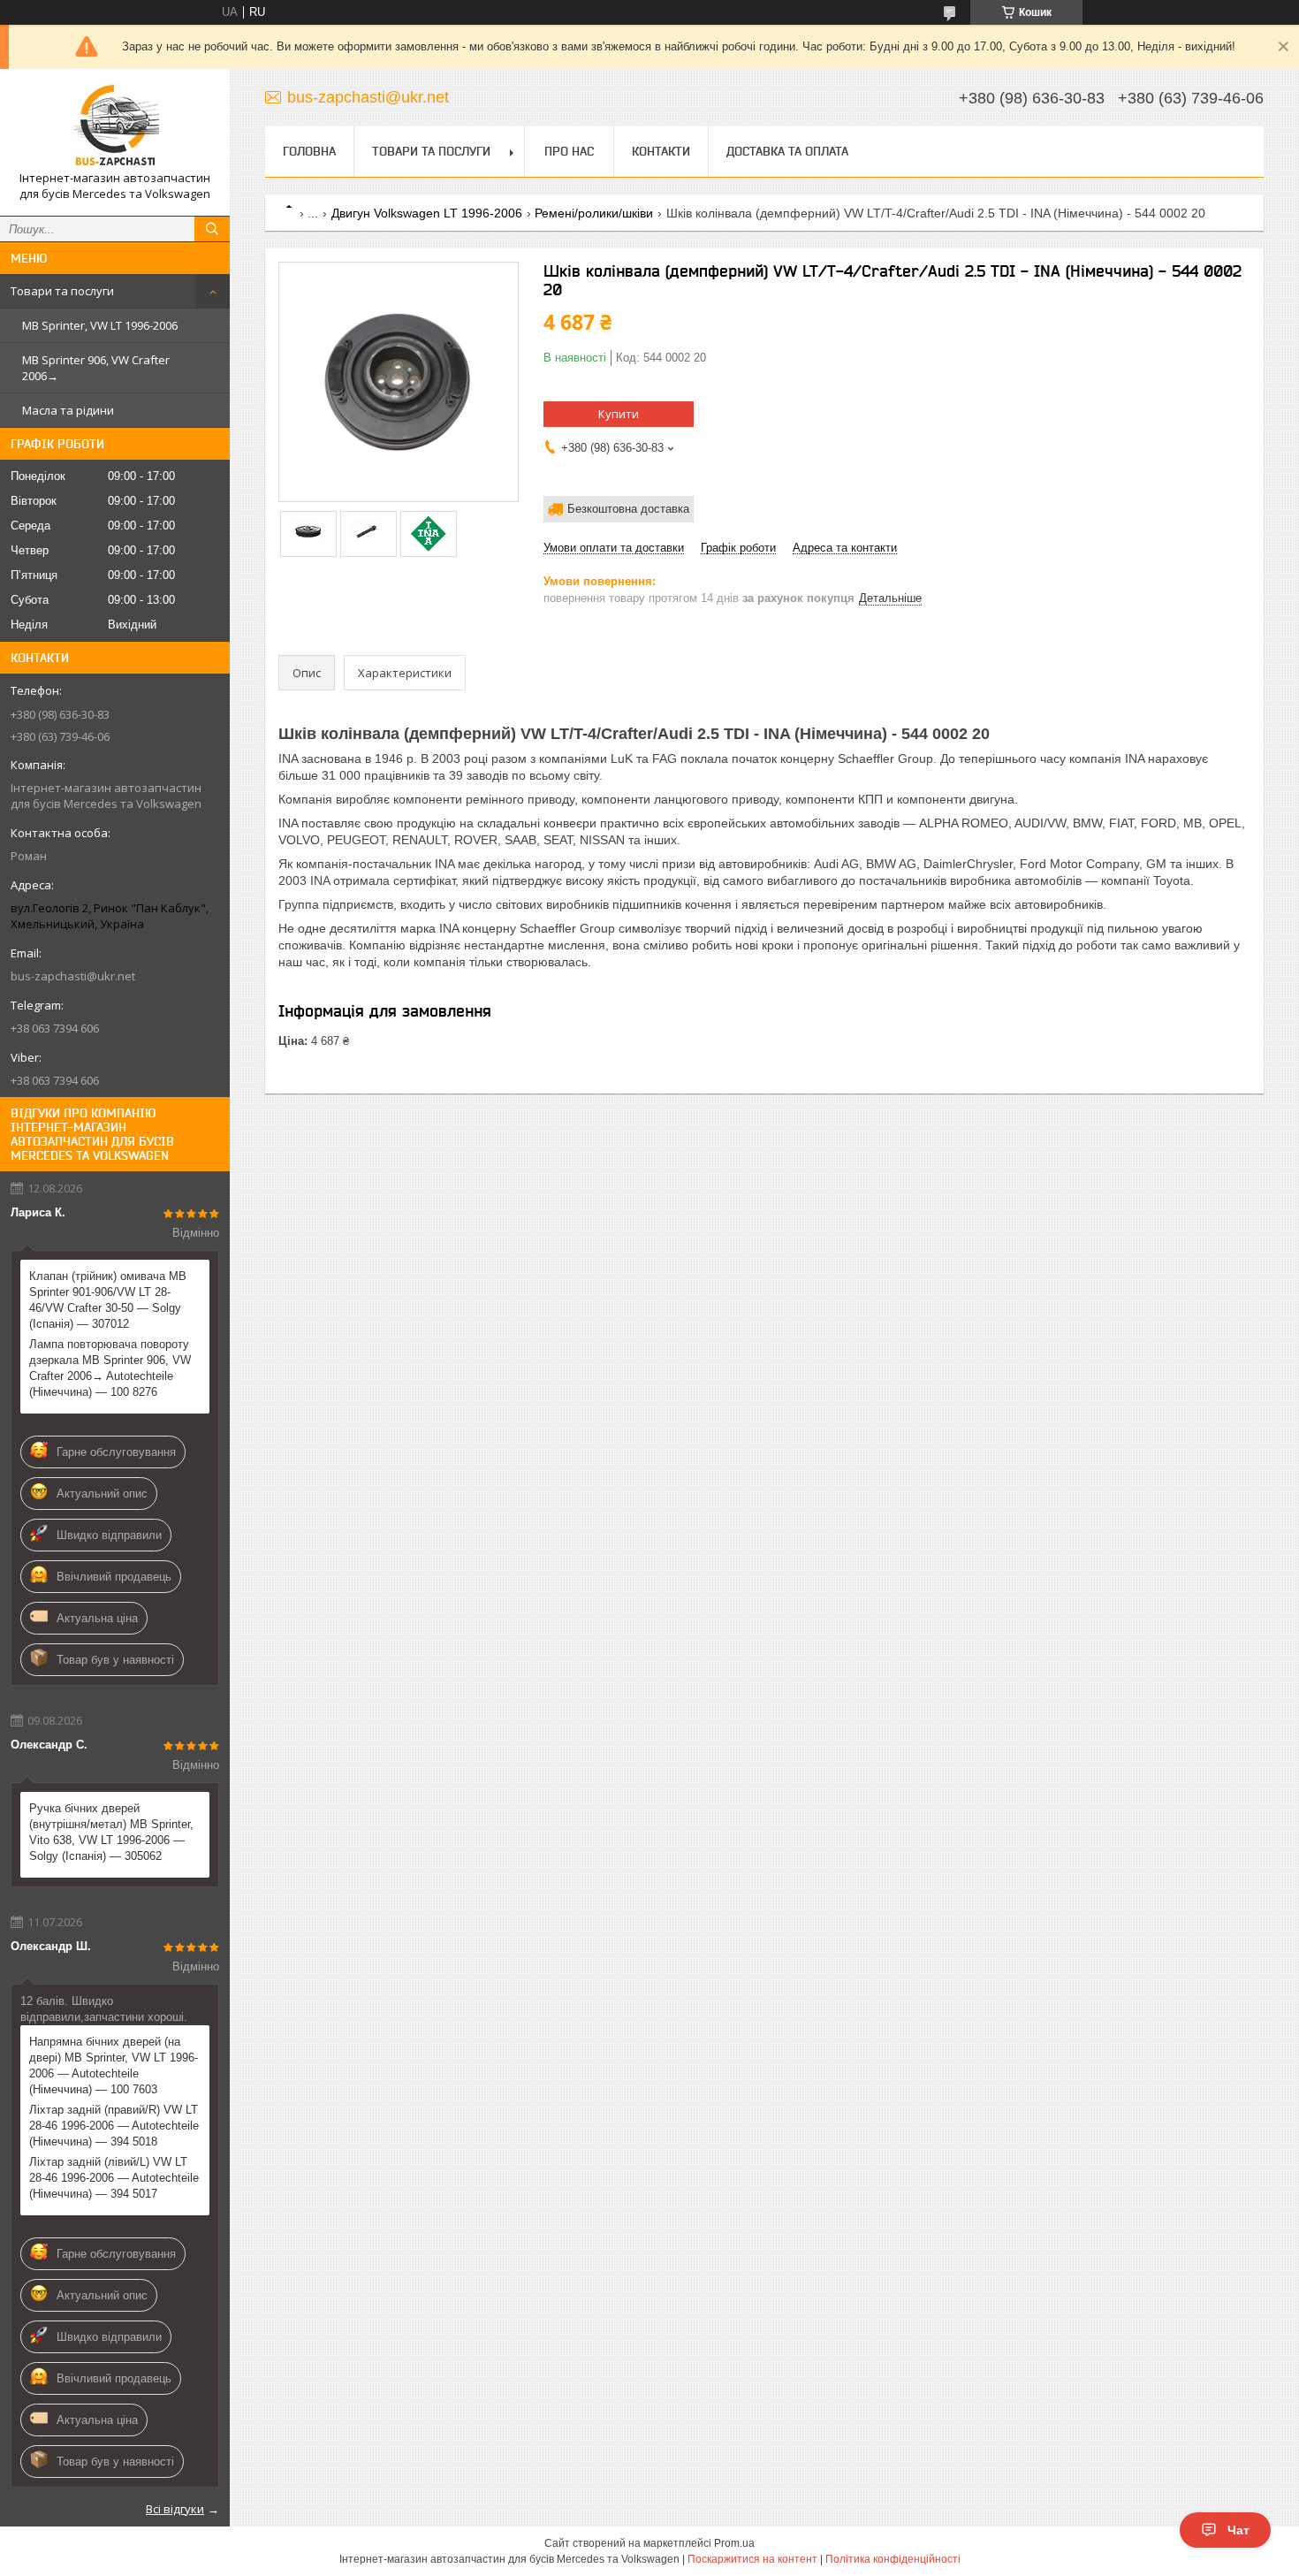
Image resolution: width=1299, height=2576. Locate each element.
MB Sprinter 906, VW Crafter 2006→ (96, 368)
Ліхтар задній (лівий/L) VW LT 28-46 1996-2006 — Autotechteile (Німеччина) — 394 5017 (114, 2178)
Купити (619, 414)
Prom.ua (734, 2543)
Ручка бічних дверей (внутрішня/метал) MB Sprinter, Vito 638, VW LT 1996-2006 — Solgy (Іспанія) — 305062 (111, 1832)
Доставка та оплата (787, 151)
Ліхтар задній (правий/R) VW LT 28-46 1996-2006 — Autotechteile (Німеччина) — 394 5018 (114, 2126)
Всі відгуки (175, 2509)
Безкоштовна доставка (628, 509)
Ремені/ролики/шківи (594, 213)
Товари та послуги (62, 291)
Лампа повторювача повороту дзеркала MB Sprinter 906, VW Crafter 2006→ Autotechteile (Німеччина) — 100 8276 (110, 1368)
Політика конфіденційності (893, 2559)
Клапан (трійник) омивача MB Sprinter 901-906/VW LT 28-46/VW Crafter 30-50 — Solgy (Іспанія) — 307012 (108, 1300)
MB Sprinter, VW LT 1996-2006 (100, 325)
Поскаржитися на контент (752, 2559)
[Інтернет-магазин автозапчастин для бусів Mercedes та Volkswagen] (115, 126)
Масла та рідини (68, 410)
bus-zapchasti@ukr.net (73, 976)
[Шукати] (212, 229)
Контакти (661, 151)
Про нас (569, 151)
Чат (1238, 2530)
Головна (309, 151)
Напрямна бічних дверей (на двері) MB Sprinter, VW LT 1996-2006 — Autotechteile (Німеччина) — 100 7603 (114, 2065)
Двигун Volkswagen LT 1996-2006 (427, 213)
